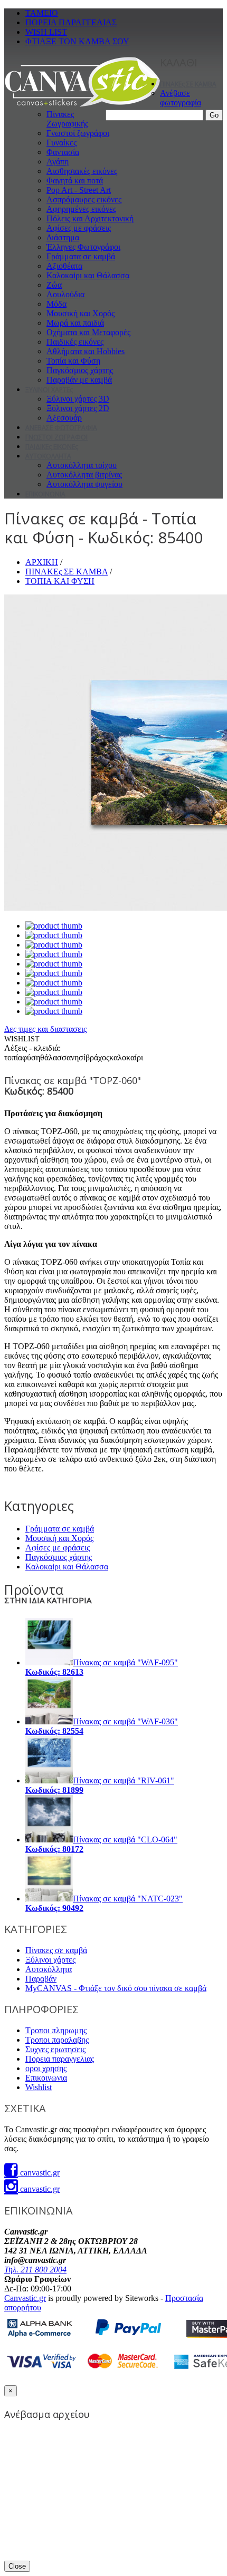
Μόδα (56, 304)
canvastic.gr (39, 2173)
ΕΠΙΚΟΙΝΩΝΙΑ (45, 494)
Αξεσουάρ (64, 418)
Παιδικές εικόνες (75, 342)
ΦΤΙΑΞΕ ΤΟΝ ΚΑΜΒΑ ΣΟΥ (77, 41)
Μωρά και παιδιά (75, 323)
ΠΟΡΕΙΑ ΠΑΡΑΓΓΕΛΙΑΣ (71, 22)
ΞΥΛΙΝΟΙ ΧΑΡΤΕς (49, 390)
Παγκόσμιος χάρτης (80, 370)
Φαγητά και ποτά (75, 180)
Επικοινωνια (46, 2078)
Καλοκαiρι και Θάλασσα (88, 275)
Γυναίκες (62, 143)
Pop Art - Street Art (79, 190)
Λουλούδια (65, 294)
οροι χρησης (46, 2068)
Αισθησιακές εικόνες (82, 171)
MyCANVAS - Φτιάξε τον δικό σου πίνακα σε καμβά (116, 1988)
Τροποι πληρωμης (56, 2030)
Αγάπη (58, 162)
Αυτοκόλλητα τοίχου (82, 465)
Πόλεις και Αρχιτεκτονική (90, 218)
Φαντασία (63, 152)
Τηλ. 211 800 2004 (35, 2270)
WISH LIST (46, 32)
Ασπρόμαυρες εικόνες (84, 199)
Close (17, 2566)
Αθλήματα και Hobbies (86, 351)
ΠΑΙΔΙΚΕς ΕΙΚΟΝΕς (52, 447)
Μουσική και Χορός (81, 313)
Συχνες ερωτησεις (55, 2049)
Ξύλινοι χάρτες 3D (78, 399)
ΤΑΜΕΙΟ (42, 13)
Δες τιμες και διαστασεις (45, 1029)
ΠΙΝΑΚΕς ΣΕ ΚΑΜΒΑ (188, 84)
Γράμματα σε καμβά (81, 256)
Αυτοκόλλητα (49, 1969)
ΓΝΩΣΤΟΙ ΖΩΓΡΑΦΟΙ (56, 437)
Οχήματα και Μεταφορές (88, 332)
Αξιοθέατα (64, 266)
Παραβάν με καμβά (79, 380)
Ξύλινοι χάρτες (50, 1960)
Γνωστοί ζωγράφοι (78, 133)
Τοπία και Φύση (73, 361)
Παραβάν (41, 1979)
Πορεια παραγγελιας (60, 2059)
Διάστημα (63, 237)
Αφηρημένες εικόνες (81, 209)
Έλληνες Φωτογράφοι (83, 247)
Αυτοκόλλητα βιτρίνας (84, 475)
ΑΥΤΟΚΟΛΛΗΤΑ (48, 456)
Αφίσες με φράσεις (79, 228)
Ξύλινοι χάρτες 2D (78, 408)
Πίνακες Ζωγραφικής (67, 119)
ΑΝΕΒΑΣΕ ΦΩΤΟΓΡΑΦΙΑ (61, 428)
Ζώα (54, 285)
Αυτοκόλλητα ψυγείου (84, 484)
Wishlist (39, 2087)
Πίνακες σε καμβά (56, 1950)
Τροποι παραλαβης (57, 2040)
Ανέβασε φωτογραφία (181, 98)
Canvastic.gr (25, 2298)
